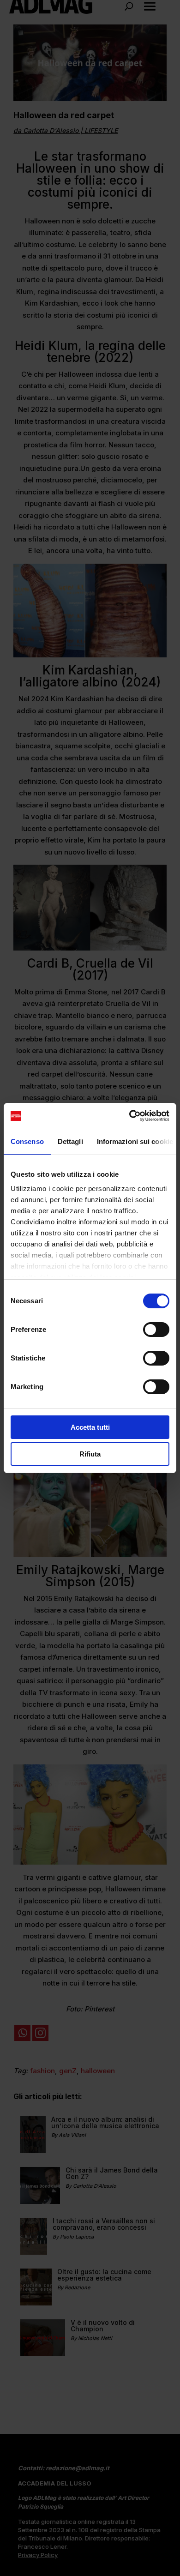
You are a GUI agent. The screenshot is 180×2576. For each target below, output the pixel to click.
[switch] (156, 1330)
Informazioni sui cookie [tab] (135, 1141)
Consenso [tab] (27, 1141)
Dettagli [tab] (70, 1141)
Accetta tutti (90, 1427)
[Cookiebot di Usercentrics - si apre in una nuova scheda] (129, 1116)
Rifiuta (90, 1454)
